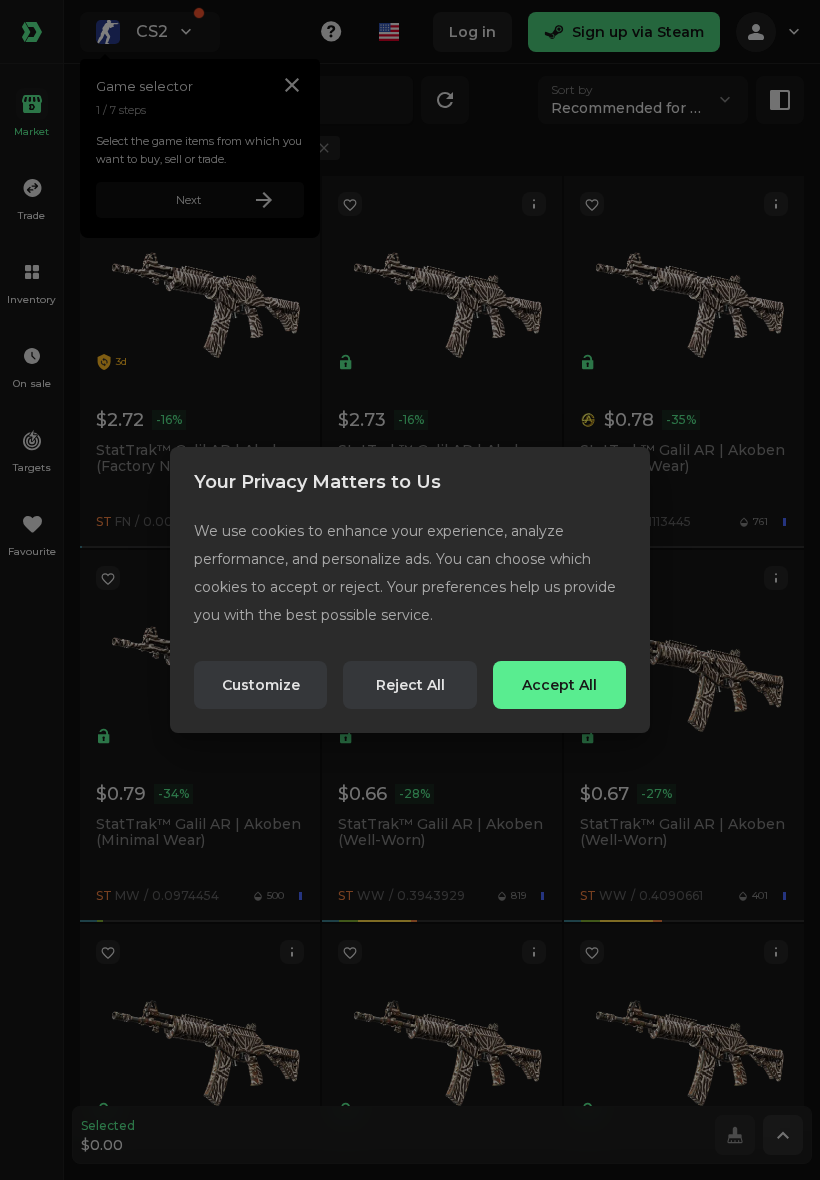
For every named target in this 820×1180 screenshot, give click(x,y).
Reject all (410, 685)
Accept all (559, 685)
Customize (261, 685)
